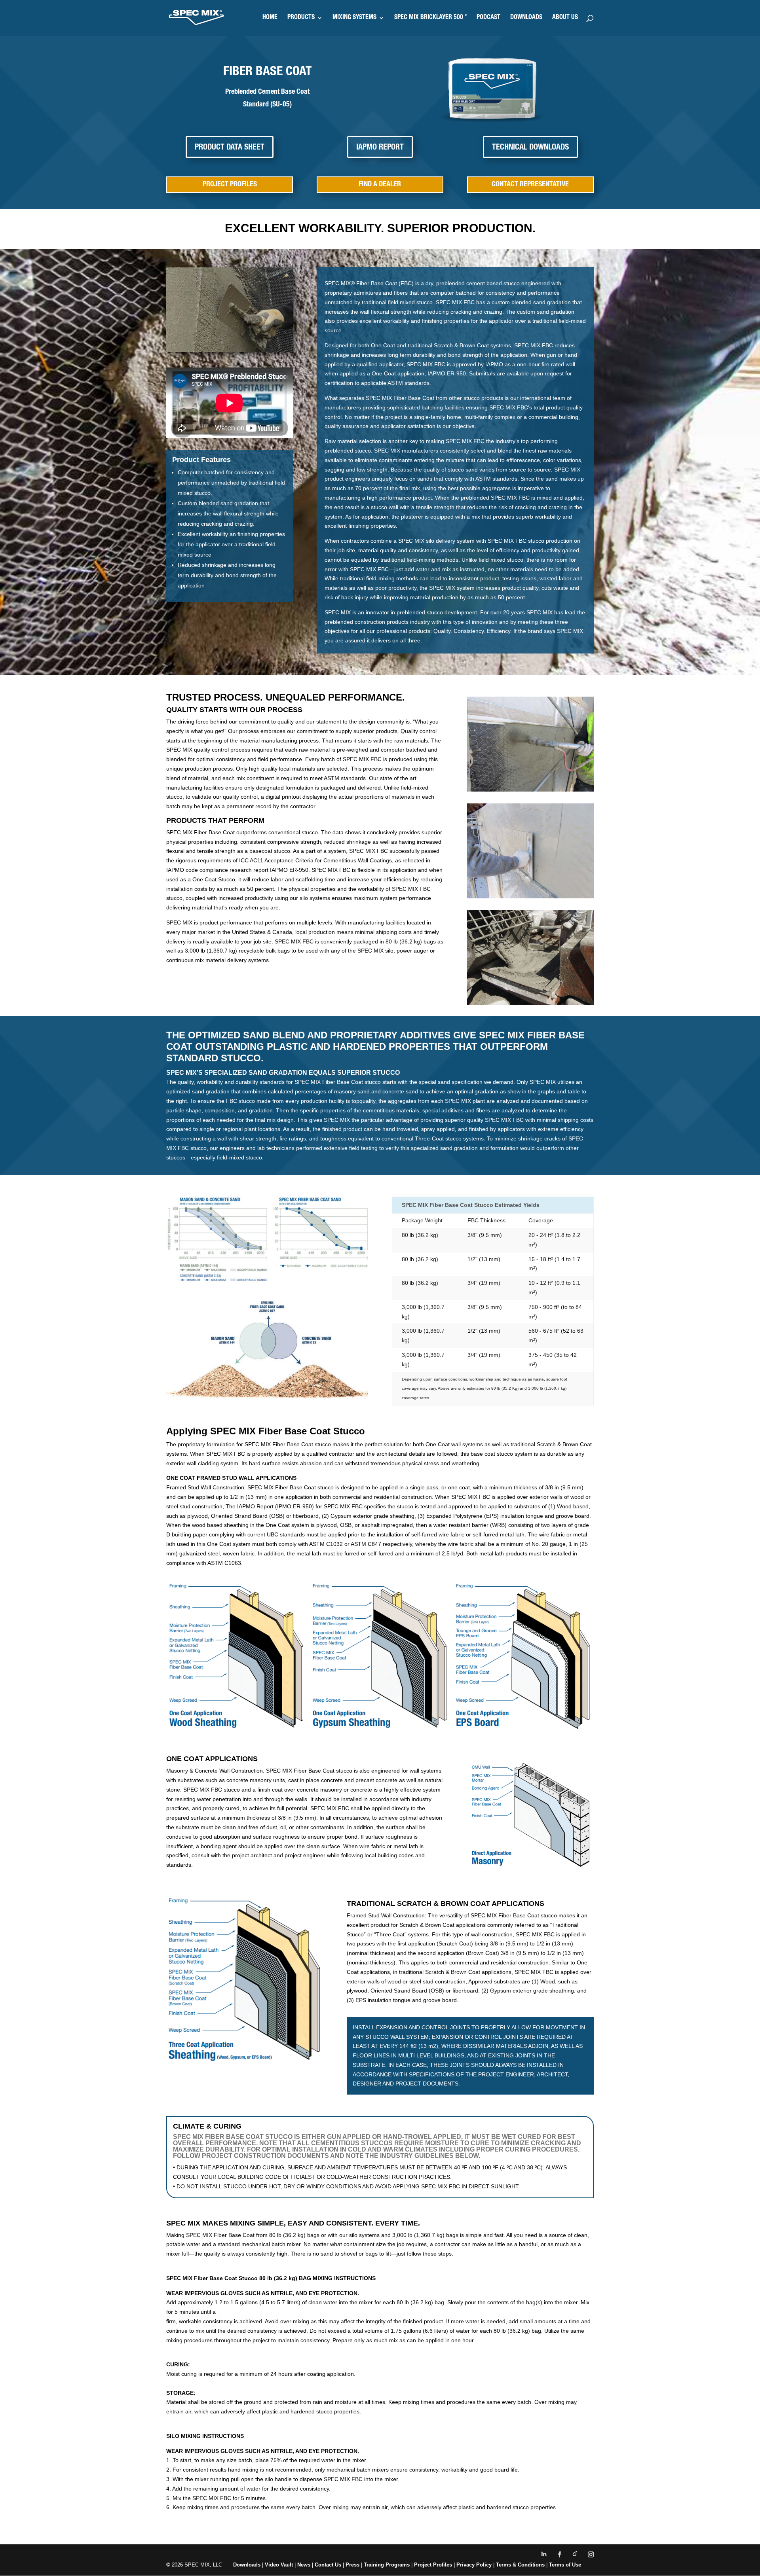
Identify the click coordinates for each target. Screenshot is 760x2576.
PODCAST (488, 18)
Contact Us (328, 2565)
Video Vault (279, 2565)
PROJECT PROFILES (230, 185)
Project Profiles (434, 2565)
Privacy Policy (474, 2565)
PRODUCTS (301, 18)
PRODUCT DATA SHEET (230, 148)
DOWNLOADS (526, 18)
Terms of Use (565, 2565)
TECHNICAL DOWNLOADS (530, 148)
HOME (270, 18)
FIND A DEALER (380, 185)
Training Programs (388, 2565)
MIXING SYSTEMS (354, 18)
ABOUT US (565, 18)
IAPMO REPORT (380, 148)
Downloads (247, 2565)
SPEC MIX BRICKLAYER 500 (430, 18)
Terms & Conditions (520, 2565)
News (304, 2565)
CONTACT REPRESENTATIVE (530, 185)
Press (352, 2565)
